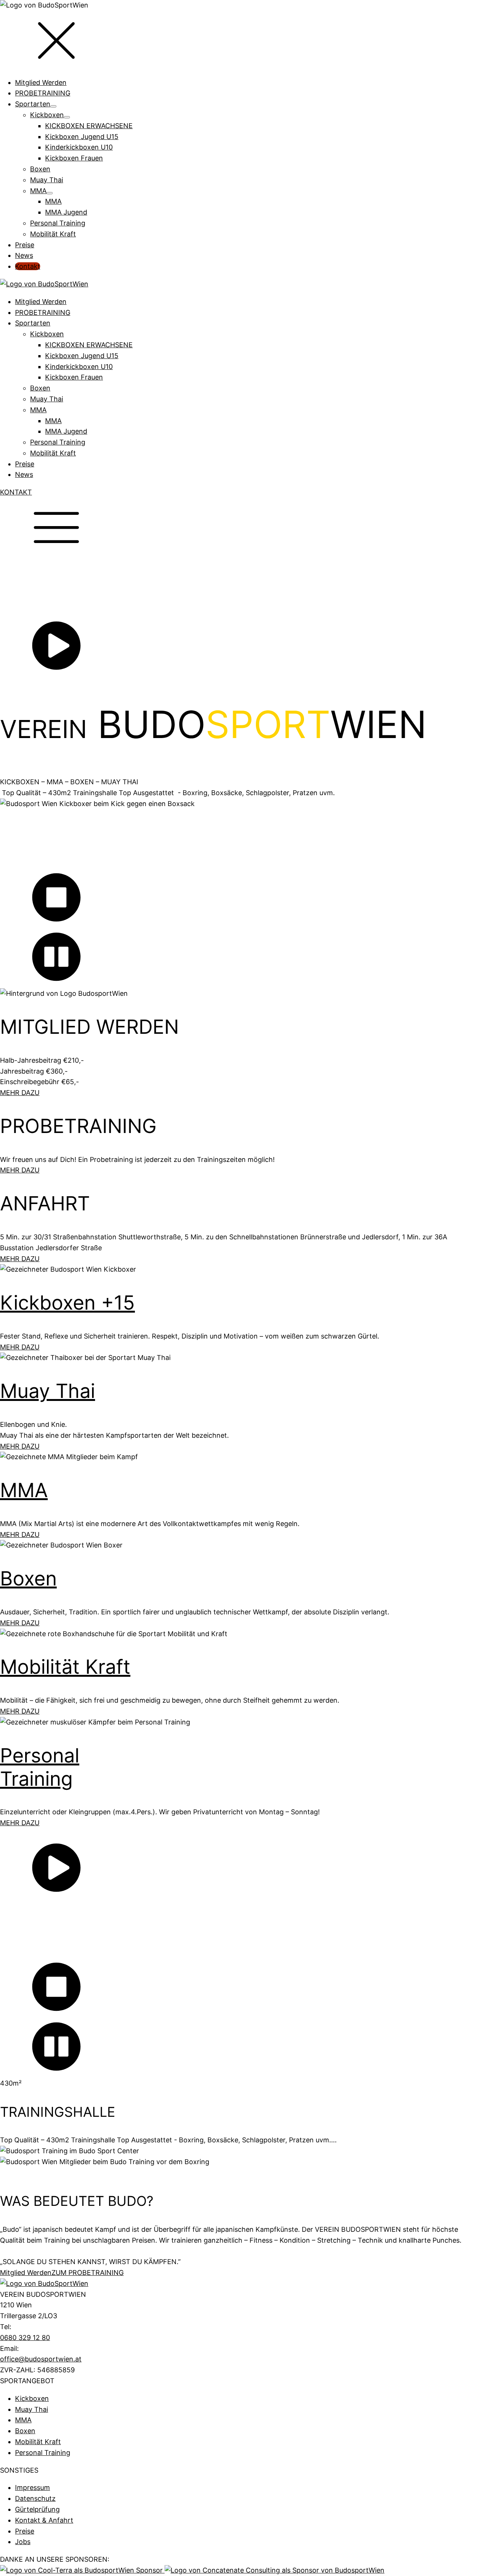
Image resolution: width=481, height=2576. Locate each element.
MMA (38, 410)
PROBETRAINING (43, 312)
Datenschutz (35, 2498)
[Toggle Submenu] (53, 106)
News (24, 474)
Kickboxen (47, 334)
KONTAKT (16, 492)
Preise (25, 464)
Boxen (40, 388)
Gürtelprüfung (37, 2509)
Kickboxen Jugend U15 (82, 356)
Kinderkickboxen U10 (79, 367)
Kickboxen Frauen (74, 377)
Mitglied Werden (41, 302)
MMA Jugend (66, 431)
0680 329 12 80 (25, 2338)
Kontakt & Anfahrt (44, 2520)
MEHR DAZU (20, 1093)
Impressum (33, 2488)
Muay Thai (47, 399)
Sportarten (33, 323)
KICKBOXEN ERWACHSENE (89, 345)
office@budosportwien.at (41, 2359)
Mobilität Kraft (53, 453)
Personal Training (58, 442)
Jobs (23, 2542)
